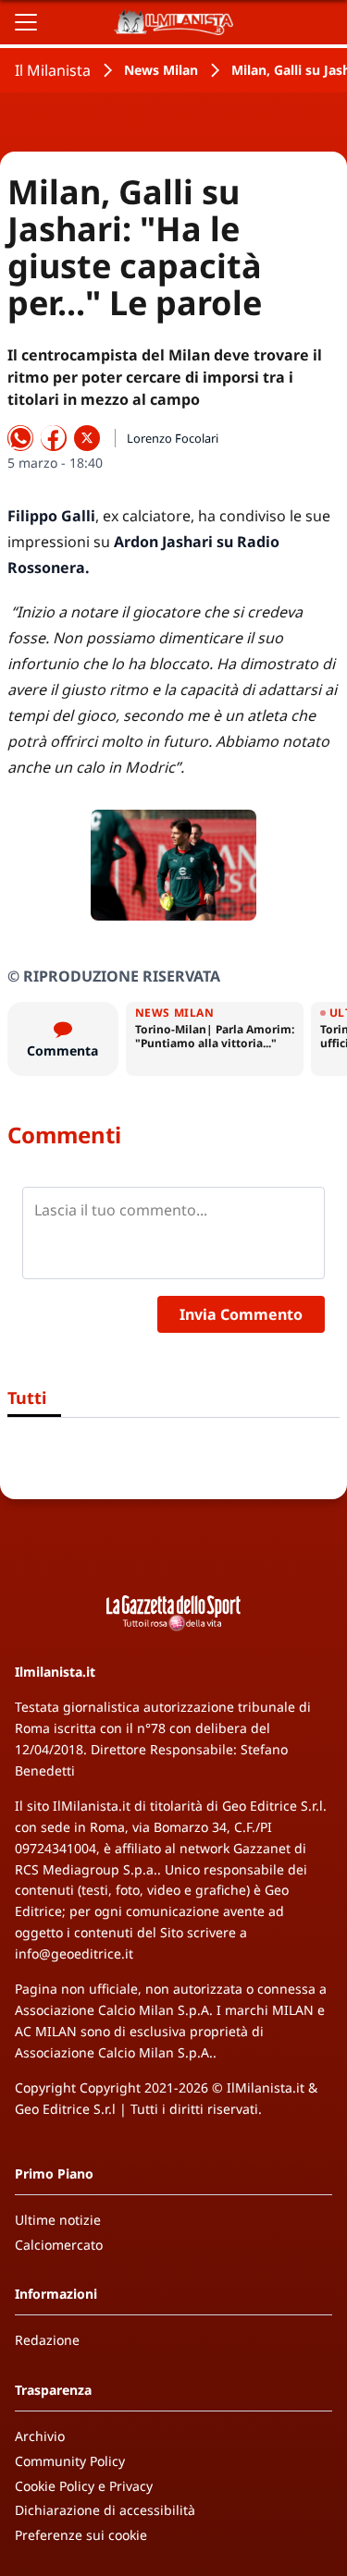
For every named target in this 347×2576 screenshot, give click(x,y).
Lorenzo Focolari (173, 438)
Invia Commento (241, 1314)
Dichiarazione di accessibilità (105, 2510)
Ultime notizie (58, 2220)
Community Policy (70, 2461)
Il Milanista (53, 70)
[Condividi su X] (87, 438)
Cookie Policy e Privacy (84, 2486)
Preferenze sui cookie (81, 2535)
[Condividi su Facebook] (54, 438)
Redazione (47, 2340)
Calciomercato (59, 2245)
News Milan (161, 70)
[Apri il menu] (26, 22)
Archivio (40, 2436)
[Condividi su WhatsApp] (20, 438)
